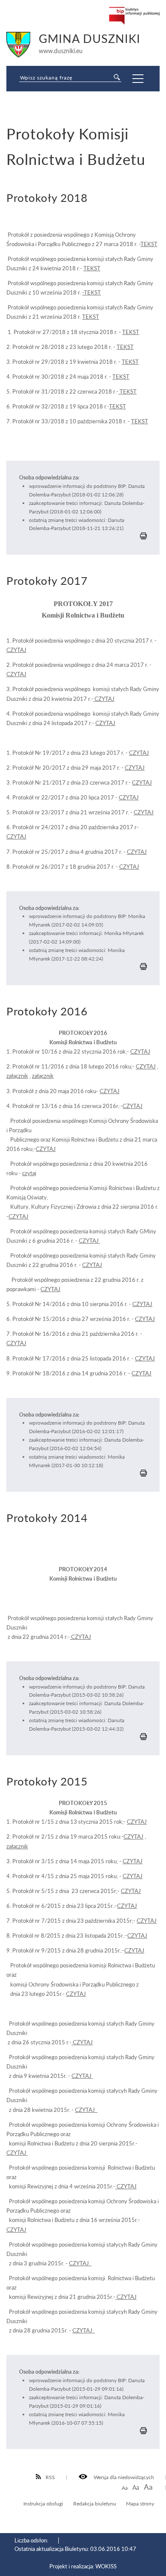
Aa (125, 2488)
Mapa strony (140, 2503)
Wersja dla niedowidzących (123, 2477)
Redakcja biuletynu (95, 2503)
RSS (50, 2477)
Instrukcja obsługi (43, 2503)
